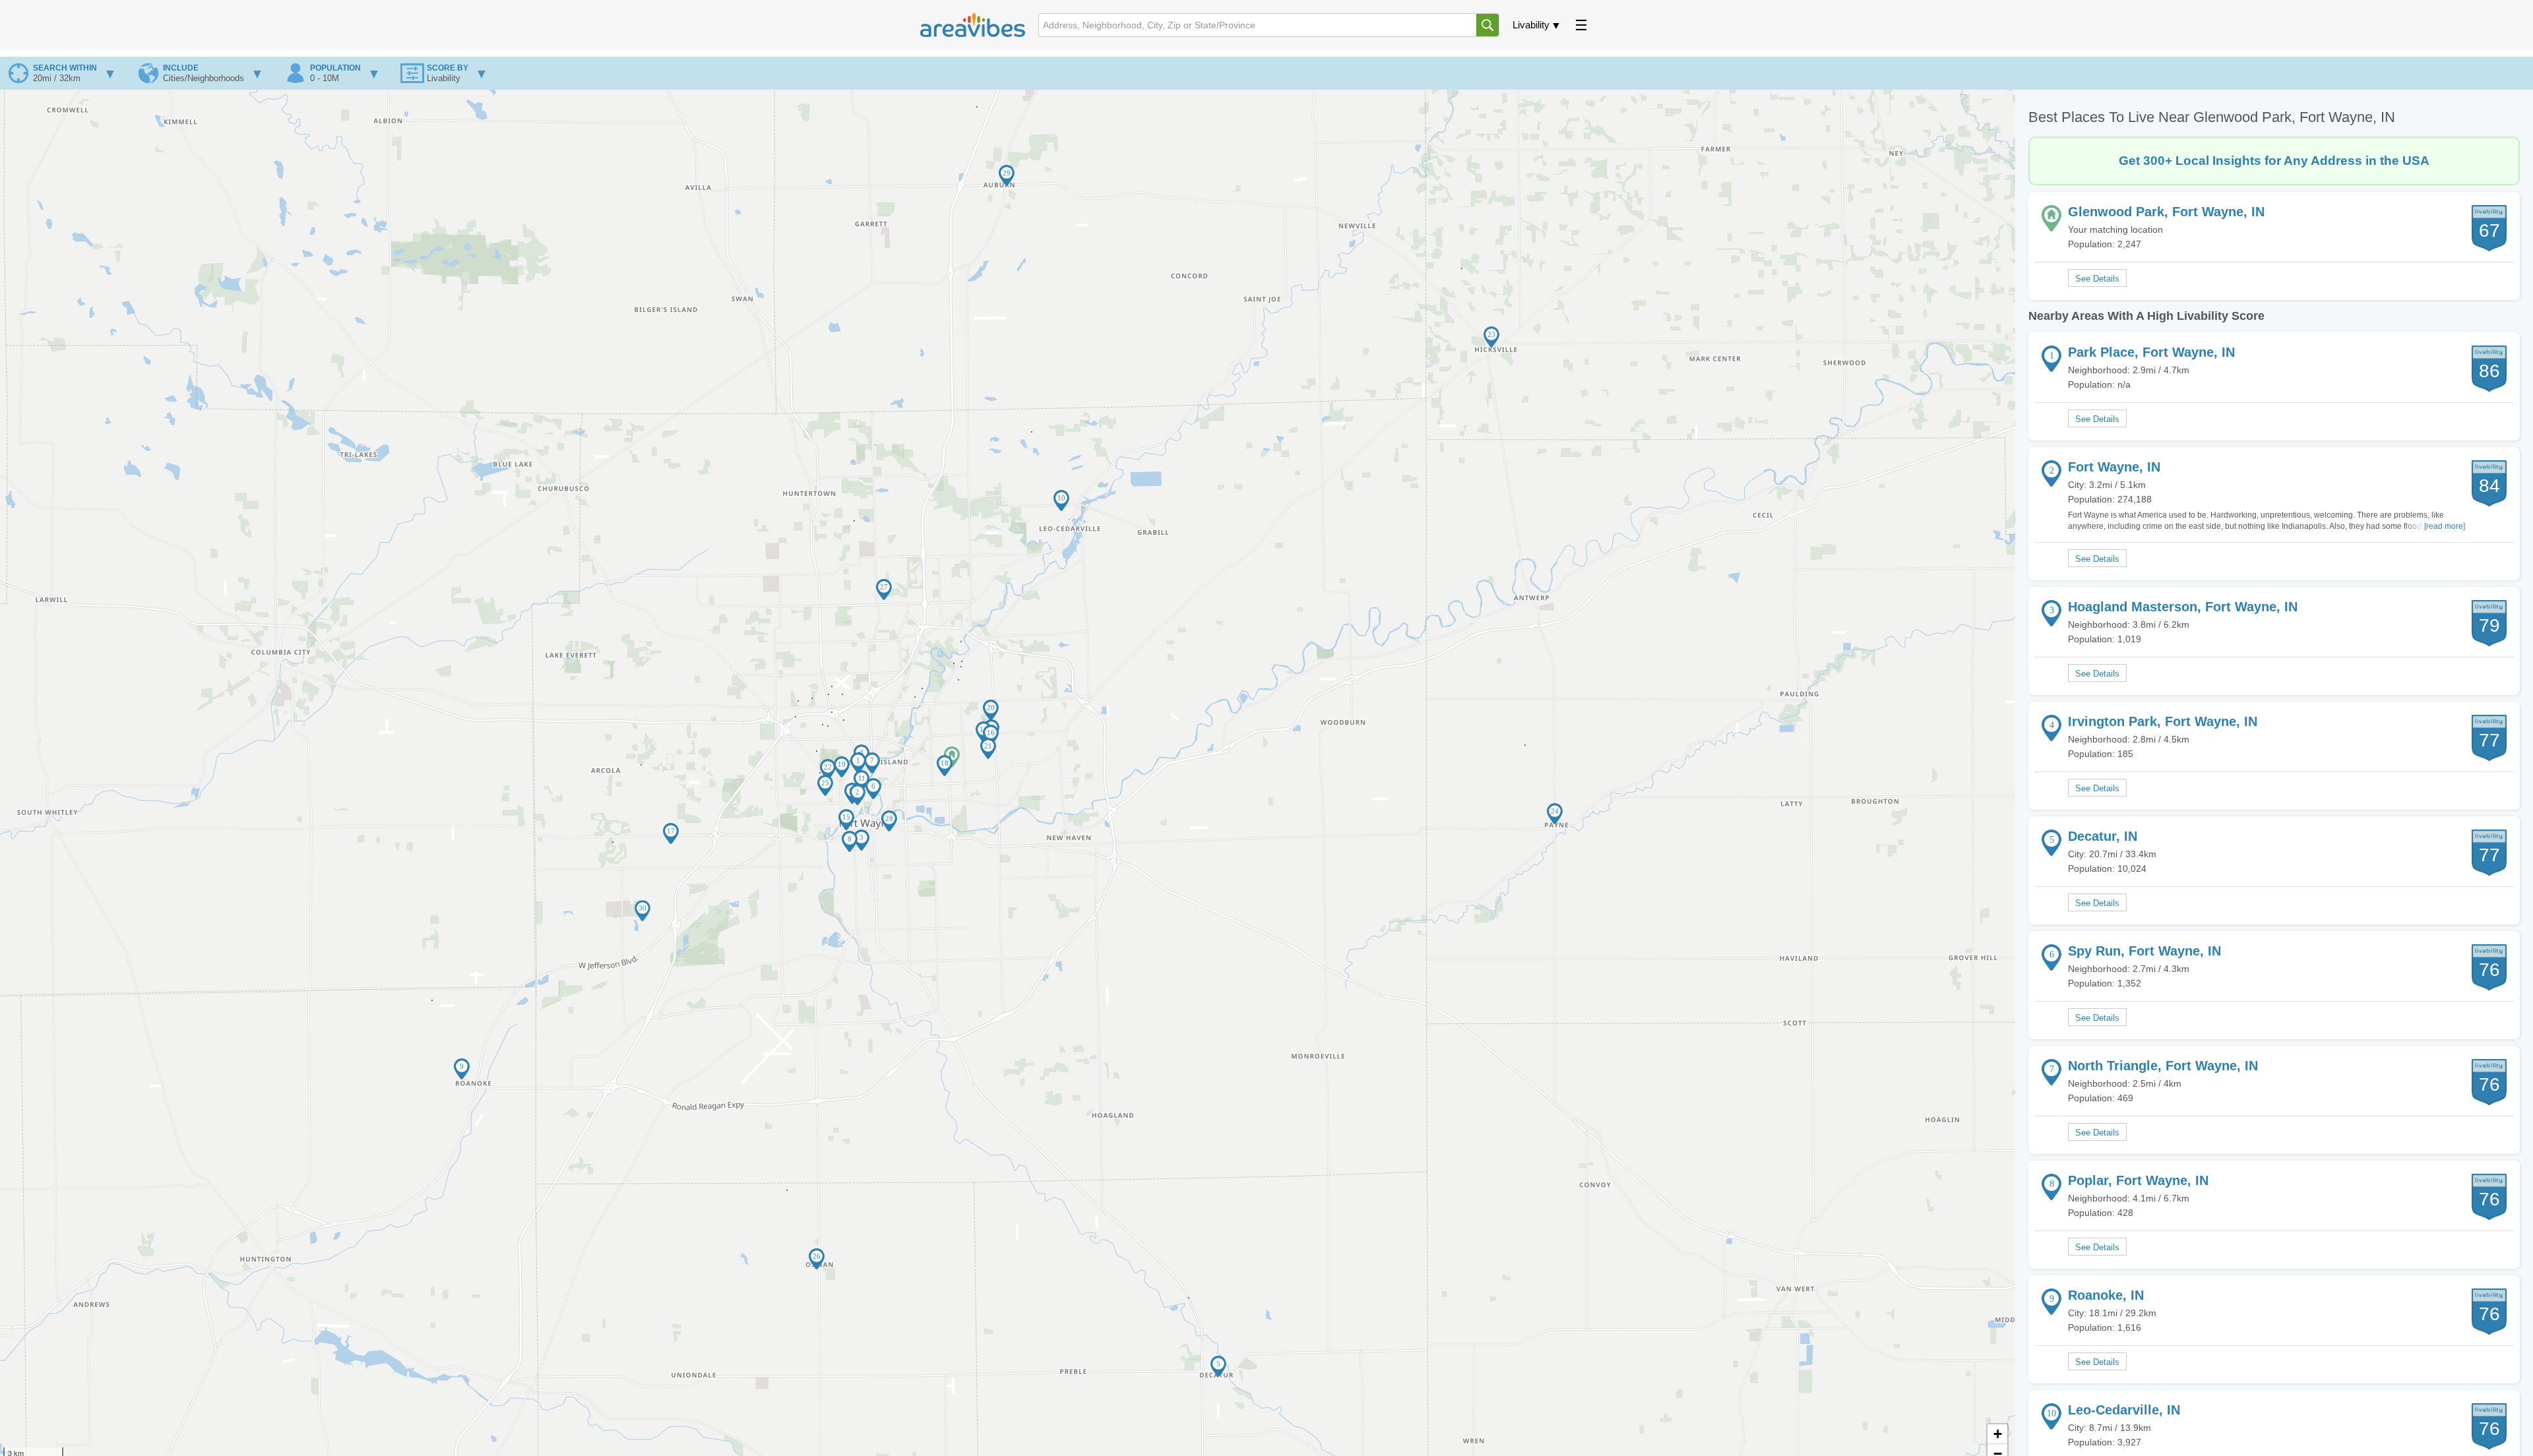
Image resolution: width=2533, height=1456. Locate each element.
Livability (1531, 25)
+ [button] (1998, 1434)
